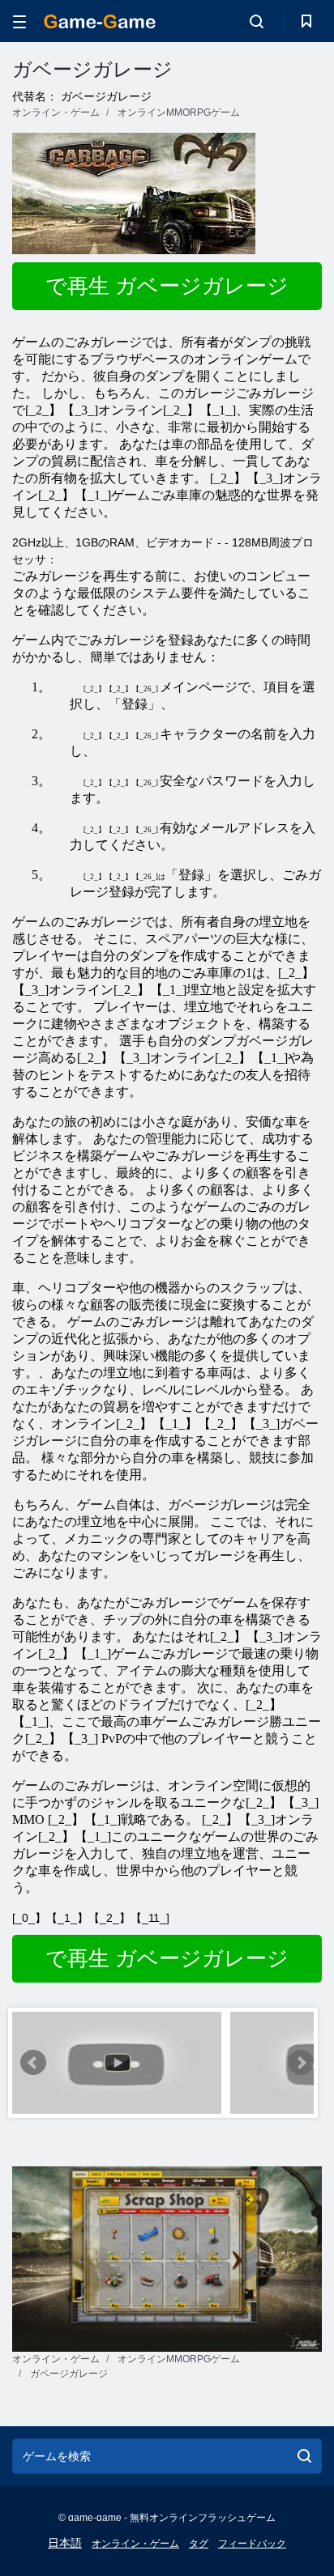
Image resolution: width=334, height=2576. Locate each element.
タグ (199, 2544)
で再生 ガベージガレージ (167, 286)
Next (301, 2063)
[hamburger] (19, 21)
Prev (33, 2063)
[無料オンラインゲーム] (100, 21)
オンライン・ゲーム (135, 2544)
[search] (304, 2456)
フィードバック (252, 2544)
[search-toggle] (257, 21)
